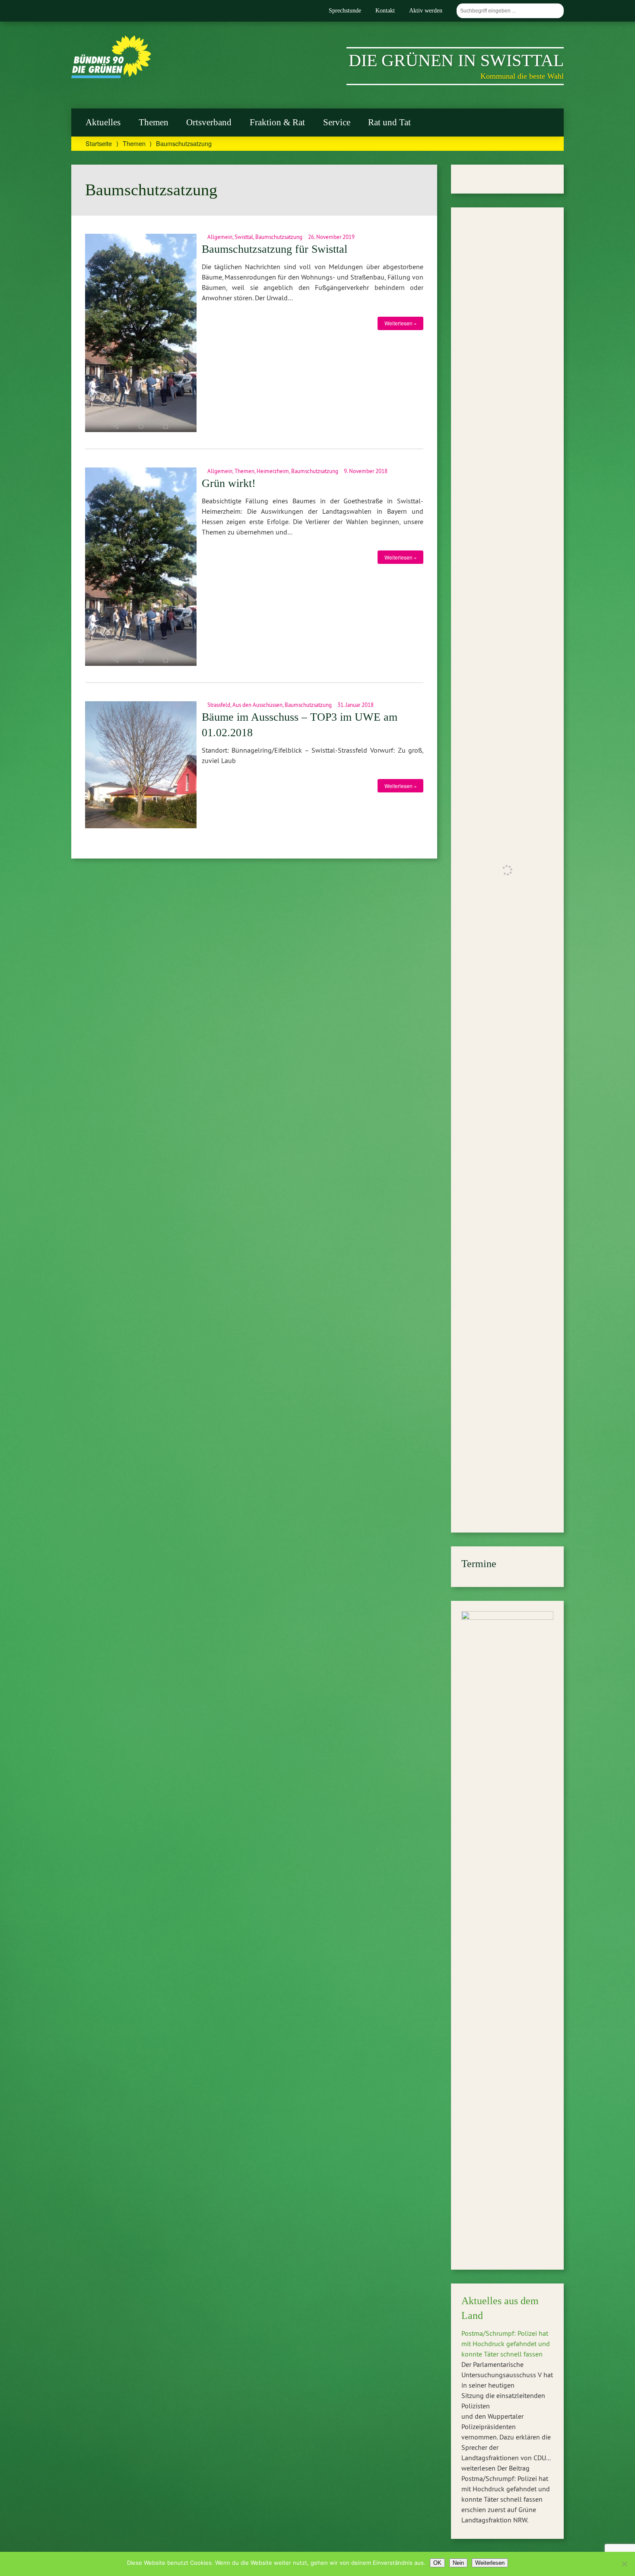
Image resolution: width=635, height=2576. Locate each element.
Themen (154, 122)
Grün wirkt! (229, 483)
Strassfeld (219, 705)
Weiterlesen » (401, 323)
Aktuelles (103, 122)
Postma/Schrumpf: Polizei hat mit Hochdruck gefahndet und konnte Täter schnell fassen (506, 2344)
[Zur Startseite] (111, 76)
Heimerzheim (273, 471)
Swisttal (244, 237)
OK (437, 2563)
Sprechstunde (345, 10)
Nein (458, 2563)
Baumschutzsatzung (279, 237)
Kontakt (385, 10)
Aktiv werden (426, 10)
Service (337, 122)
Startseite (99, 143)
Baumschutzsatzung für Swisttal (275, 249)
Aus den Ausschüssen (257, 705)
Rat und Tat (389, 122)
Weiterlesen (490, 2563)
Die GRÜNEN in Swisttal (456, 60)
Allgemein (220, 237)
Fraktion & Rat (277, 122)
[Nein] (624, 2564)
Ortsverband (209, 122)
